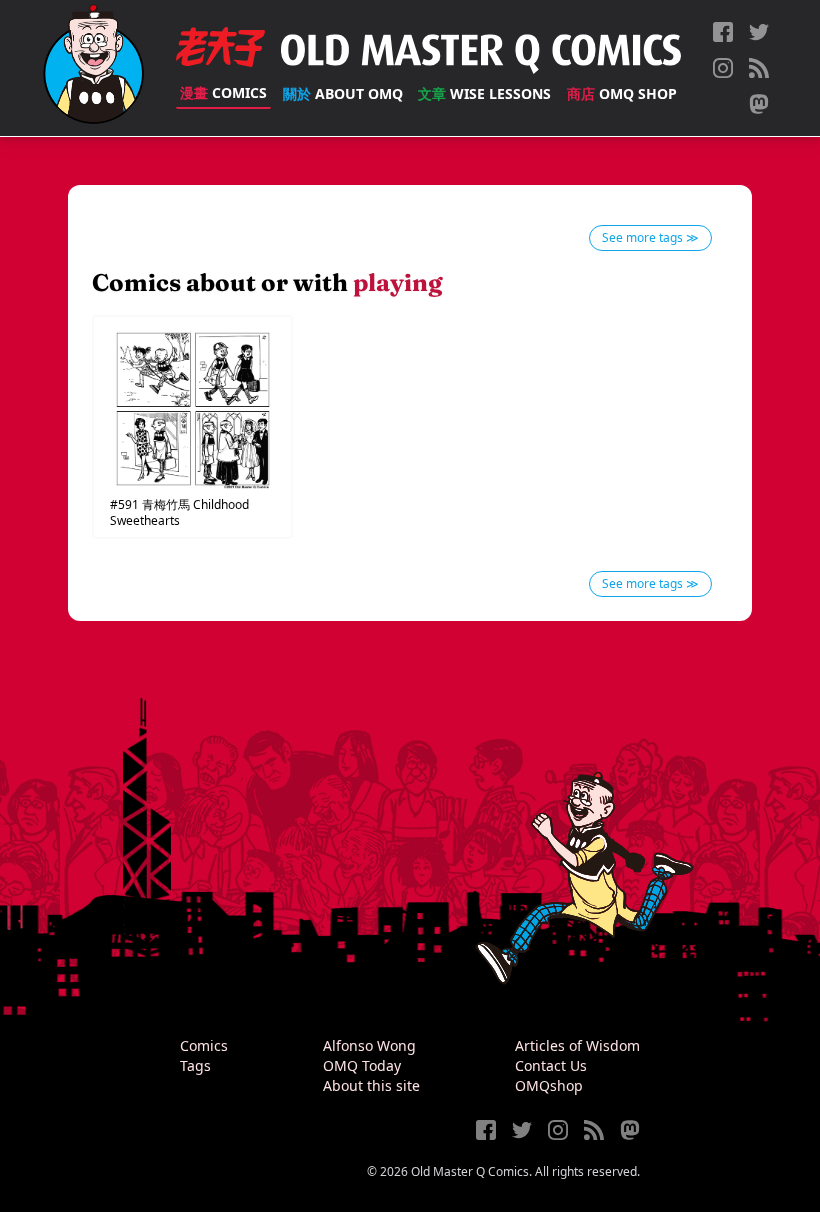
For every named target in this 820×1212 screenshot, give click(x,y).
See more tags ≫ (650, 237)
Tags (195, 1065)
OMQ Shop (622, 93)
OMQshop (549, 1085)
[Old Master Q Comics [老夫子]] (93, 68)
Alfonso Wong (369, 1045)
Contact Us (551, 1065)
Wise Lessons (484, 93)
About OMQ (343, 93)
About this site (371, 1085)
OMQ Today (362, 1065)
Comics (223, 92)
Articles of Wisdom (577, 1045)
